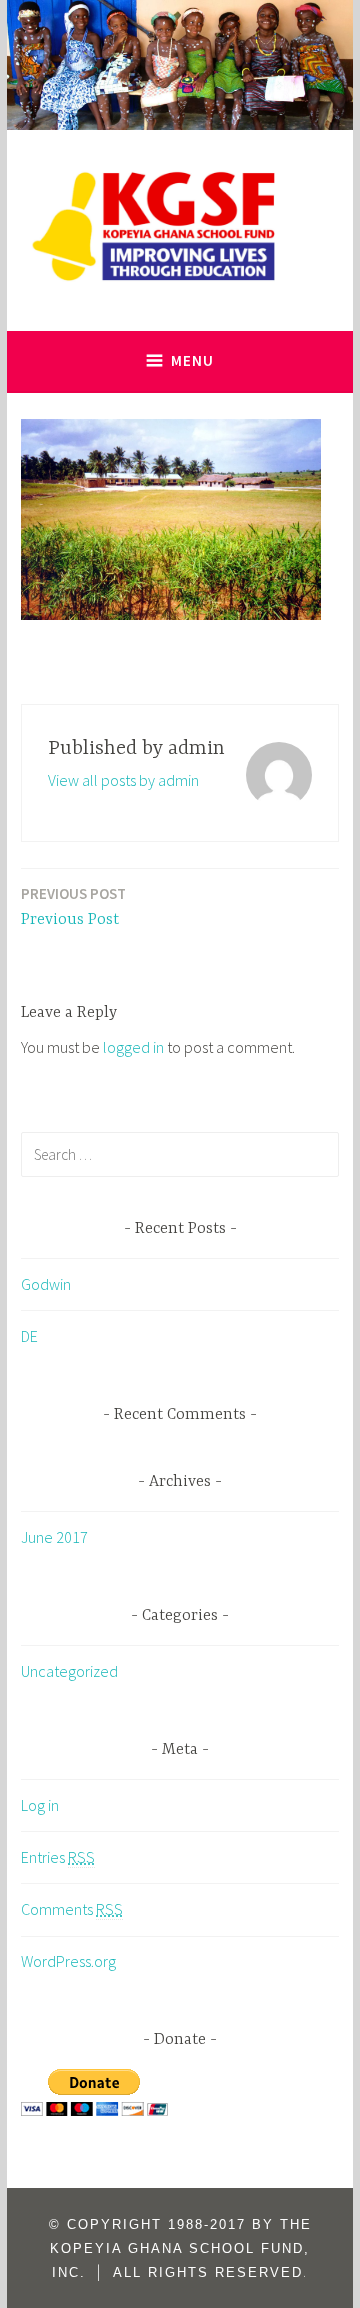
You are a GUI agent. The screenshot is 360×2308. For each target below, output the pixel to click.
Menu (192, 360)
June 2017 (54, 1537)
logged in (133, 1047)
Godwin (46, 1284)
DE (29, 1336)
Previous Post (73, 906)
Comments (72, 1909)
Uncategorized (69, 1671)
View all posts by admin (123, 780)
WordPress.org (68, 1961)
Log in (40, 1805)
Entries (58, 1857)
